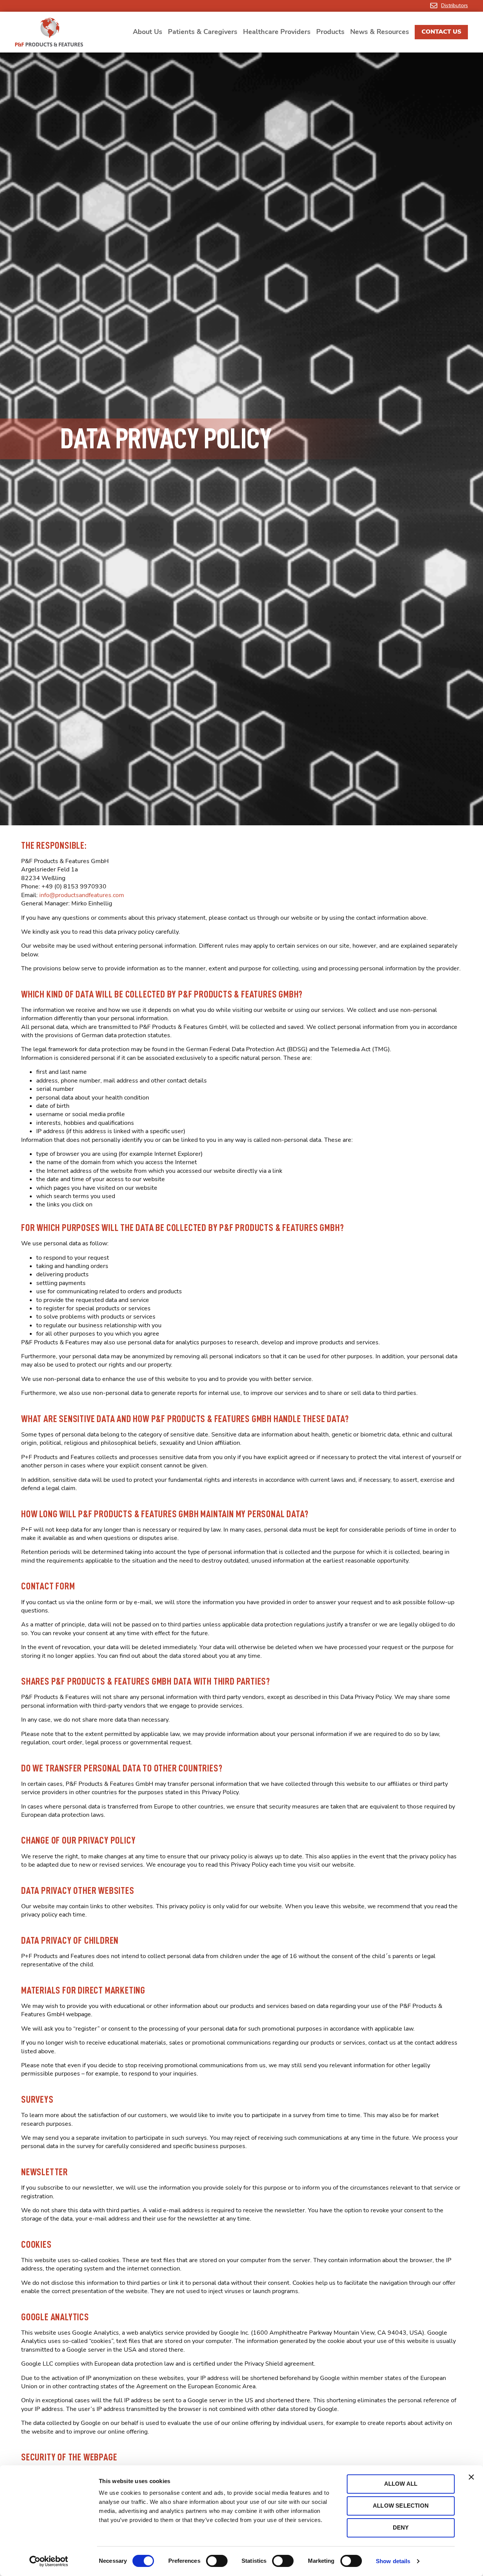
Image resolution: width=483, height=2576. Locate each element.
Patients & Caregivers (203, 32)
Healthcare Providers (277, 32)
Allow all (401, 2484)
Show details (393, 2561)
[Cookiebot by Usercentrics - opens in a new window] (49, 2561)
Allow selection (401, 2506)
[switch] (217, 2561)
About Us (148, 32)
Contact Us (441, 32)
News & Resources (380, 32)
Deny (401, 2527)
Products (330, 32)
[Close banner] (471, 2477)
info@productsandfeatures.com (82, 895)
